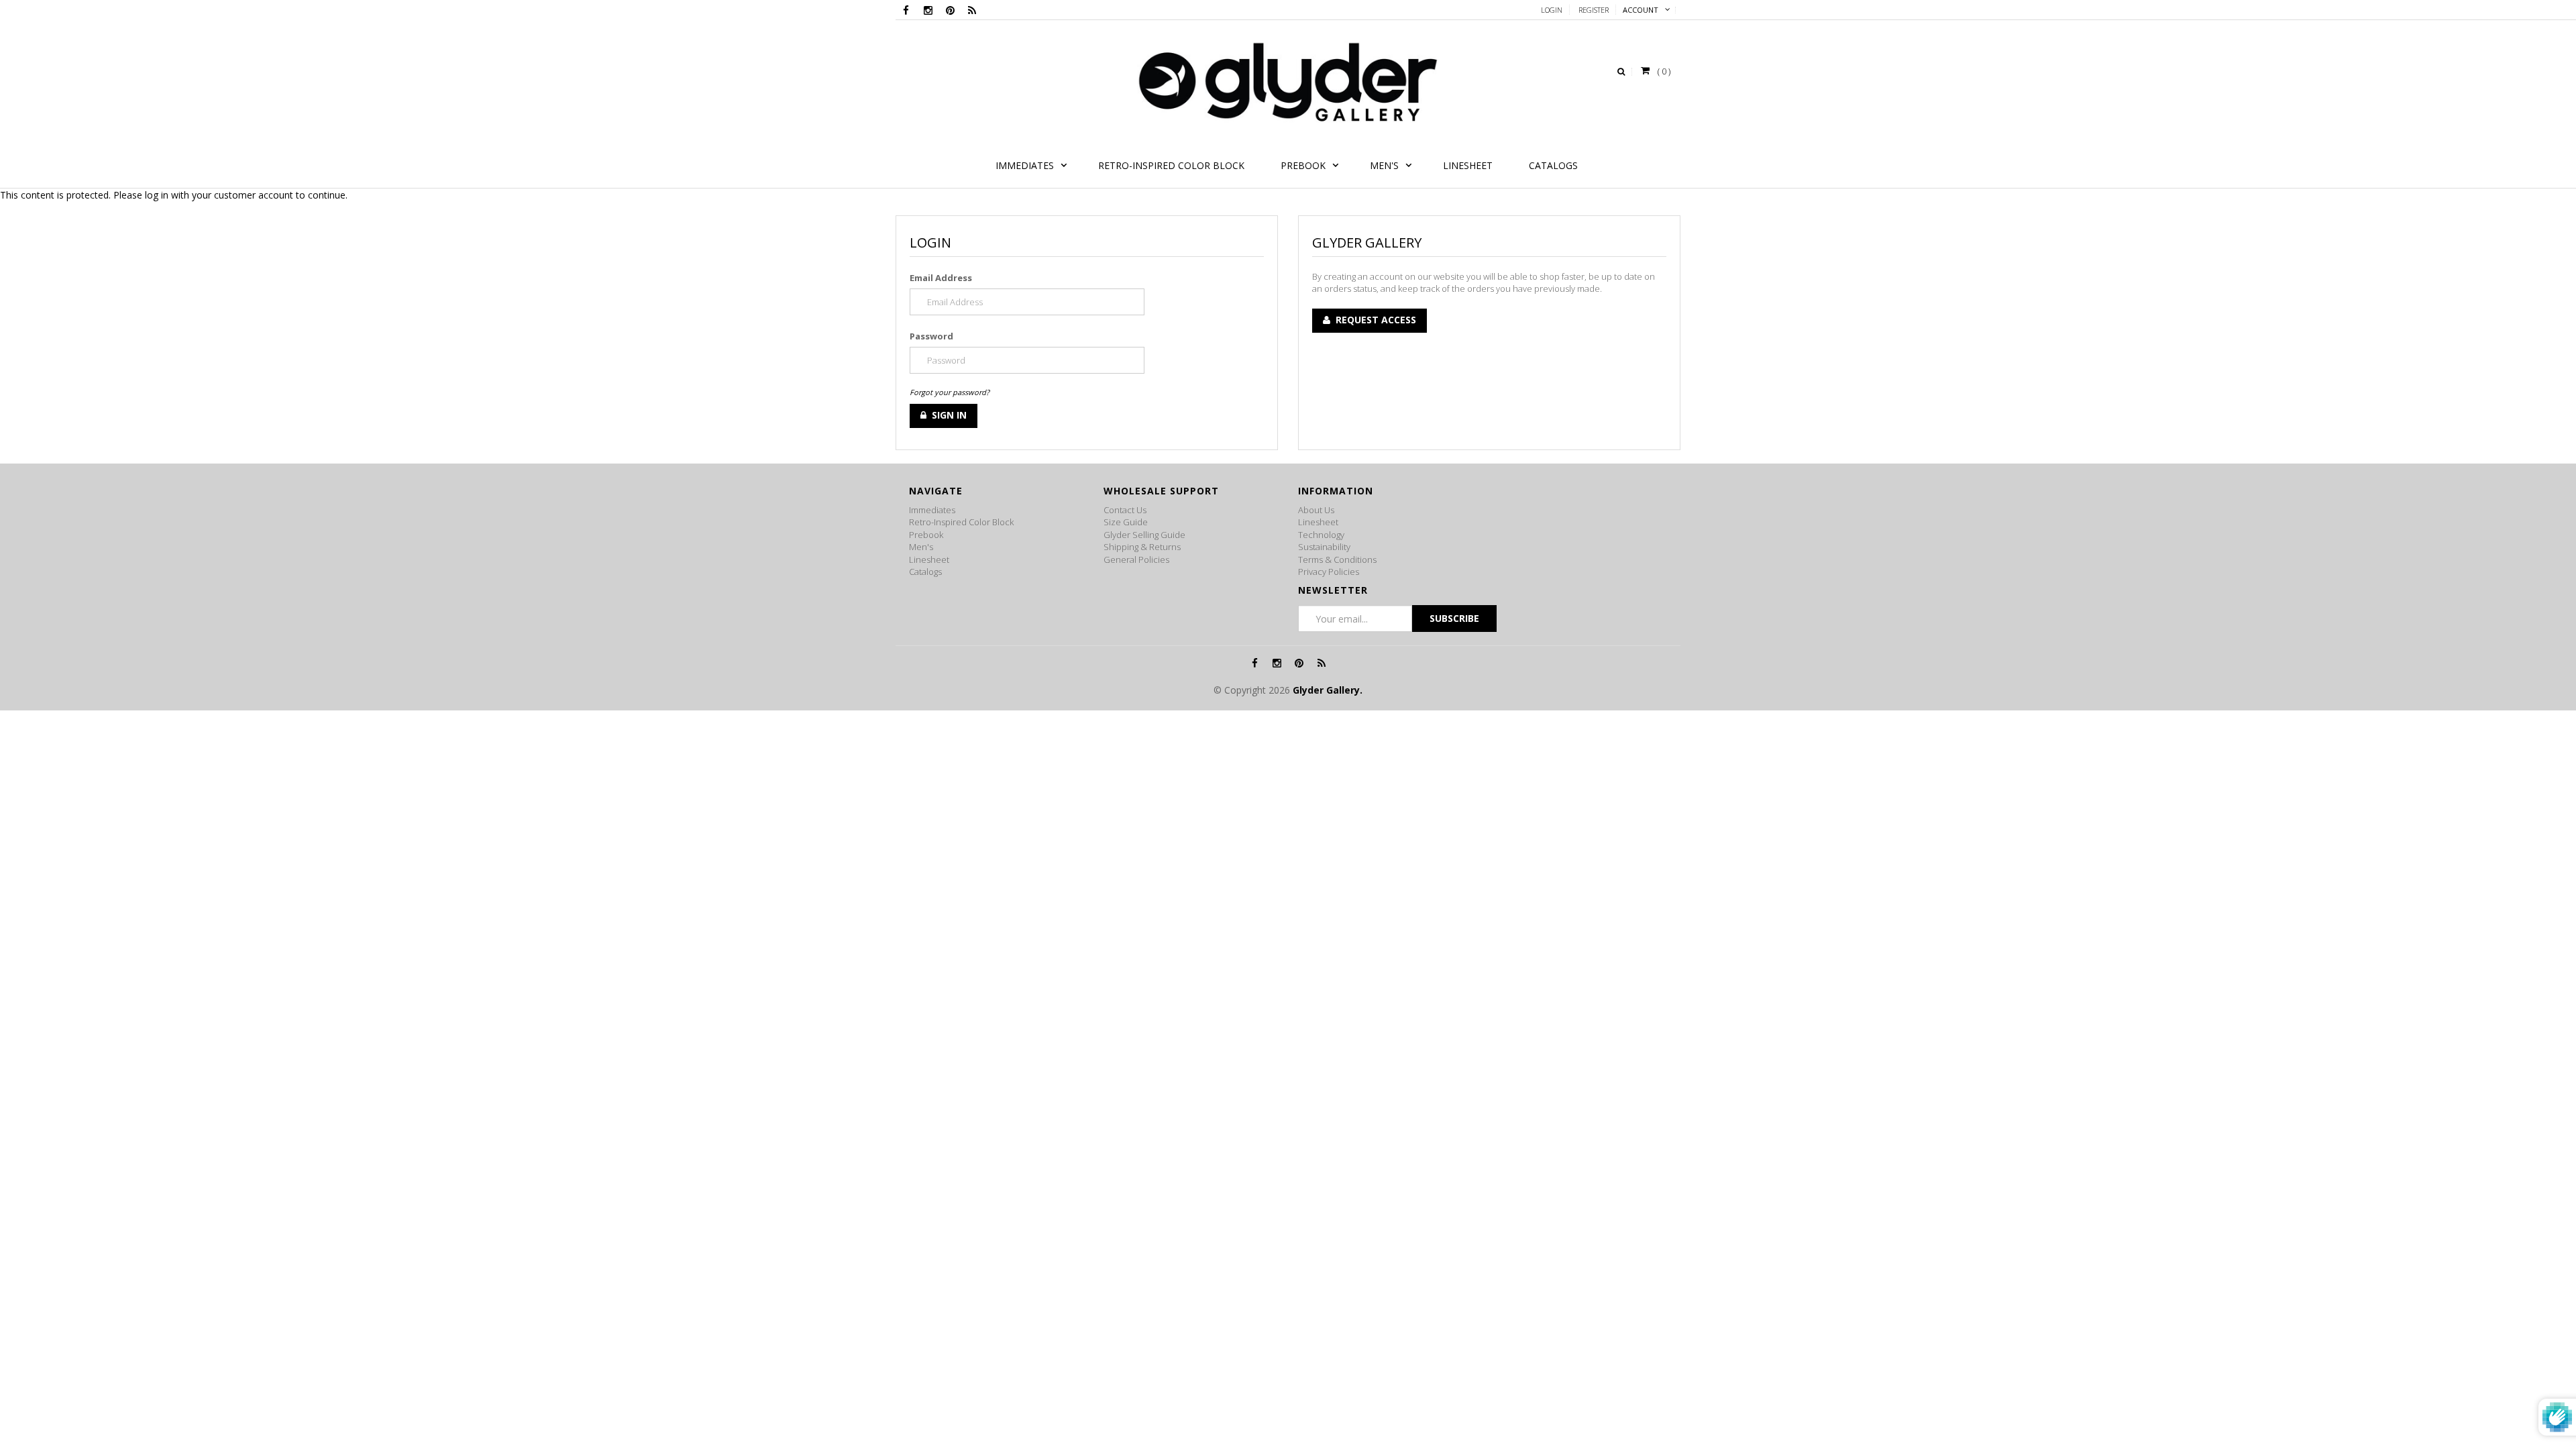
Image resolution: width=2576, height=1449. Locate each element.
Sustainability (1324, 547)
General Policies (1136, 559)
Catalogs (925, 572)
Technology (1321, 535)
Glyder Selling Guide (1144, 535)
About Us (1316, 510)
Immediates (932, 510)
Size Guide (1126, 522)
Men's (921, 547)
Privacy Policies (1329, 572)
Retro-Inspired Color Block (961, 522)
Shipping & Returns (1142, 547)
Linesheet (929, 559)
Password (931, 336)
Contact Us (1125, 510)
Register (1594, 10)
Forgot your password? (950, 392)
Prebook (926, 535)
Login (1552, 10)
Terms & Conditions (1337, 559)
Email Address (941, 278)
